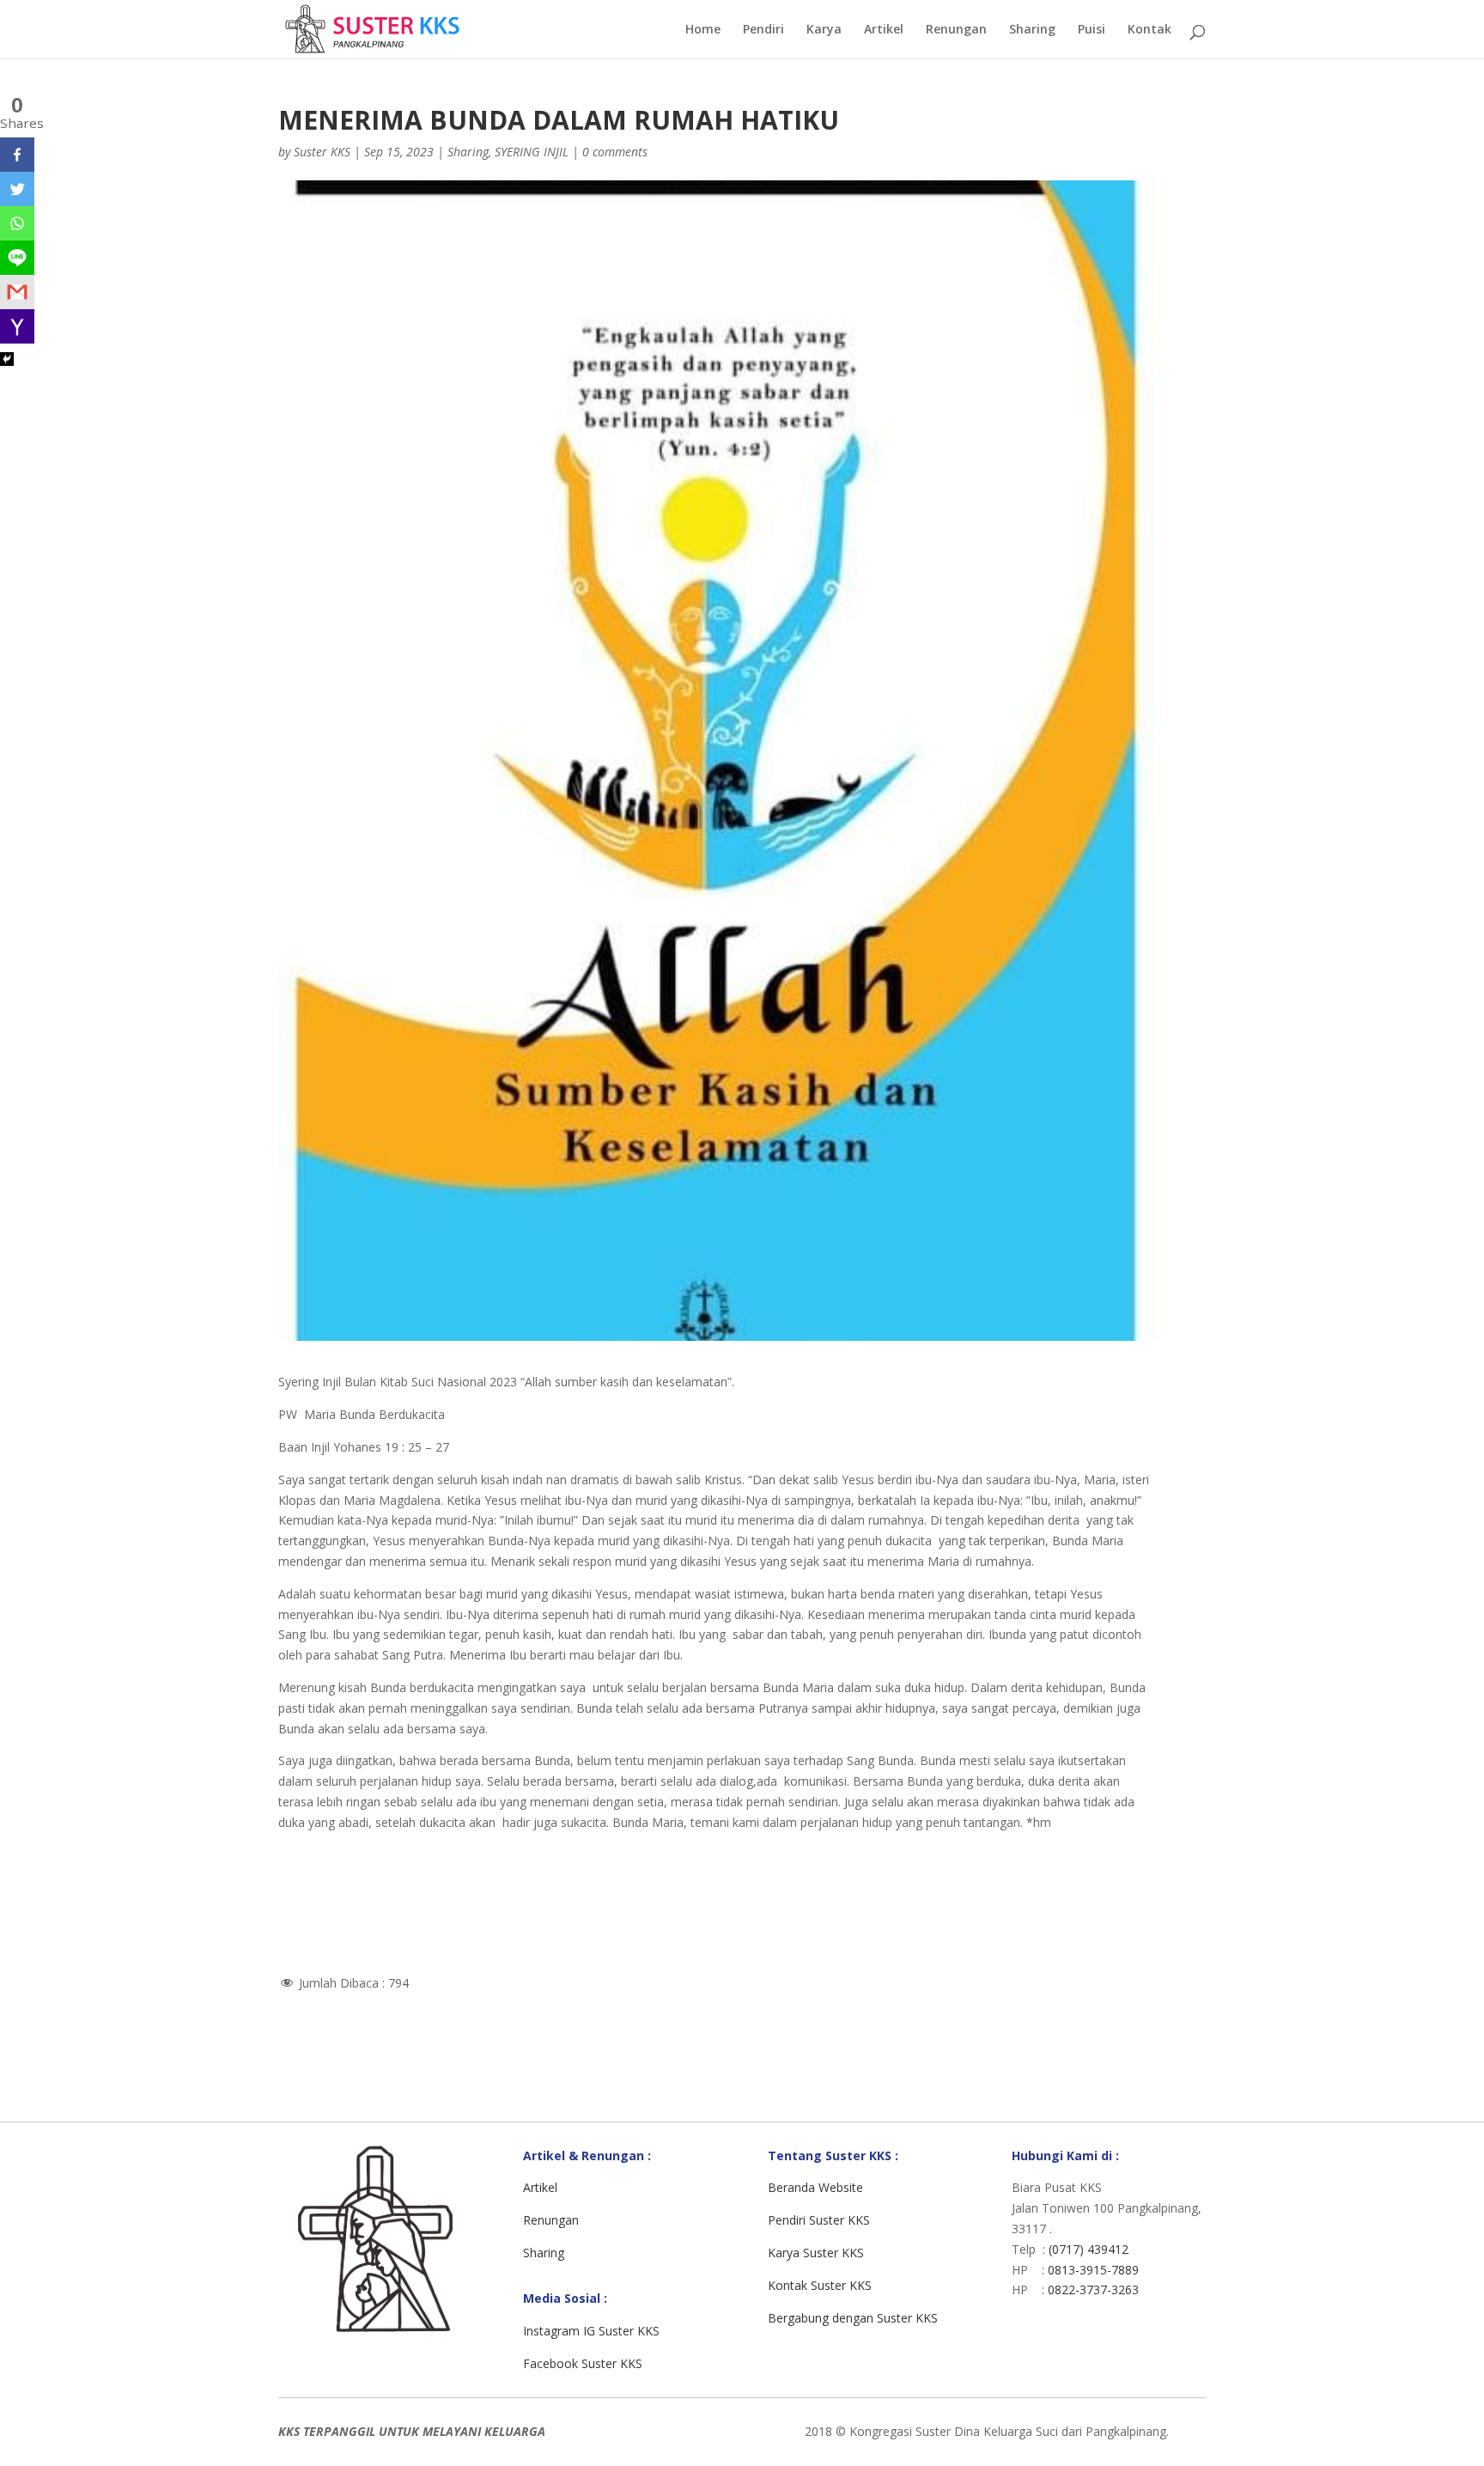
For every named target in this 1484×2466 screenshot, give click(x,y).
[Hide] (7, 359)
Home (703, 30)
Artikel (884, 30)
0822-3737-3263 (1093, 2289)
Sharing (1032, 30)
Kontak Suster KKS (820, 2285)
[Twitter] (17, 189)
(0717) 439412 (1089, 2249)
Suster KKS (322, 152)
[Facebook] (17, 155)
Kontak (1149, 30)
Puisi (1092, 30)
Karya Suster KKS (816, 2253)
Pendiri (763, 30)
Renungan (956, 30)
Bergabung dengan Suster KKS (853, 2318)
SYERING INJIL (532, 152)
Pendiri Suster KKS (819, 2220)
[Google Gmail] (17, 292)
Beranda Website (815, 2187)
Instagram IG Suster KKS (591, 2331)
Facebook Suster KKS (583, 2363)
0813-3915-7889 (1093, 2270)
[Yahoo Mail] (17, 326)
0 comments (615, 152)
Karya (824, 30)
